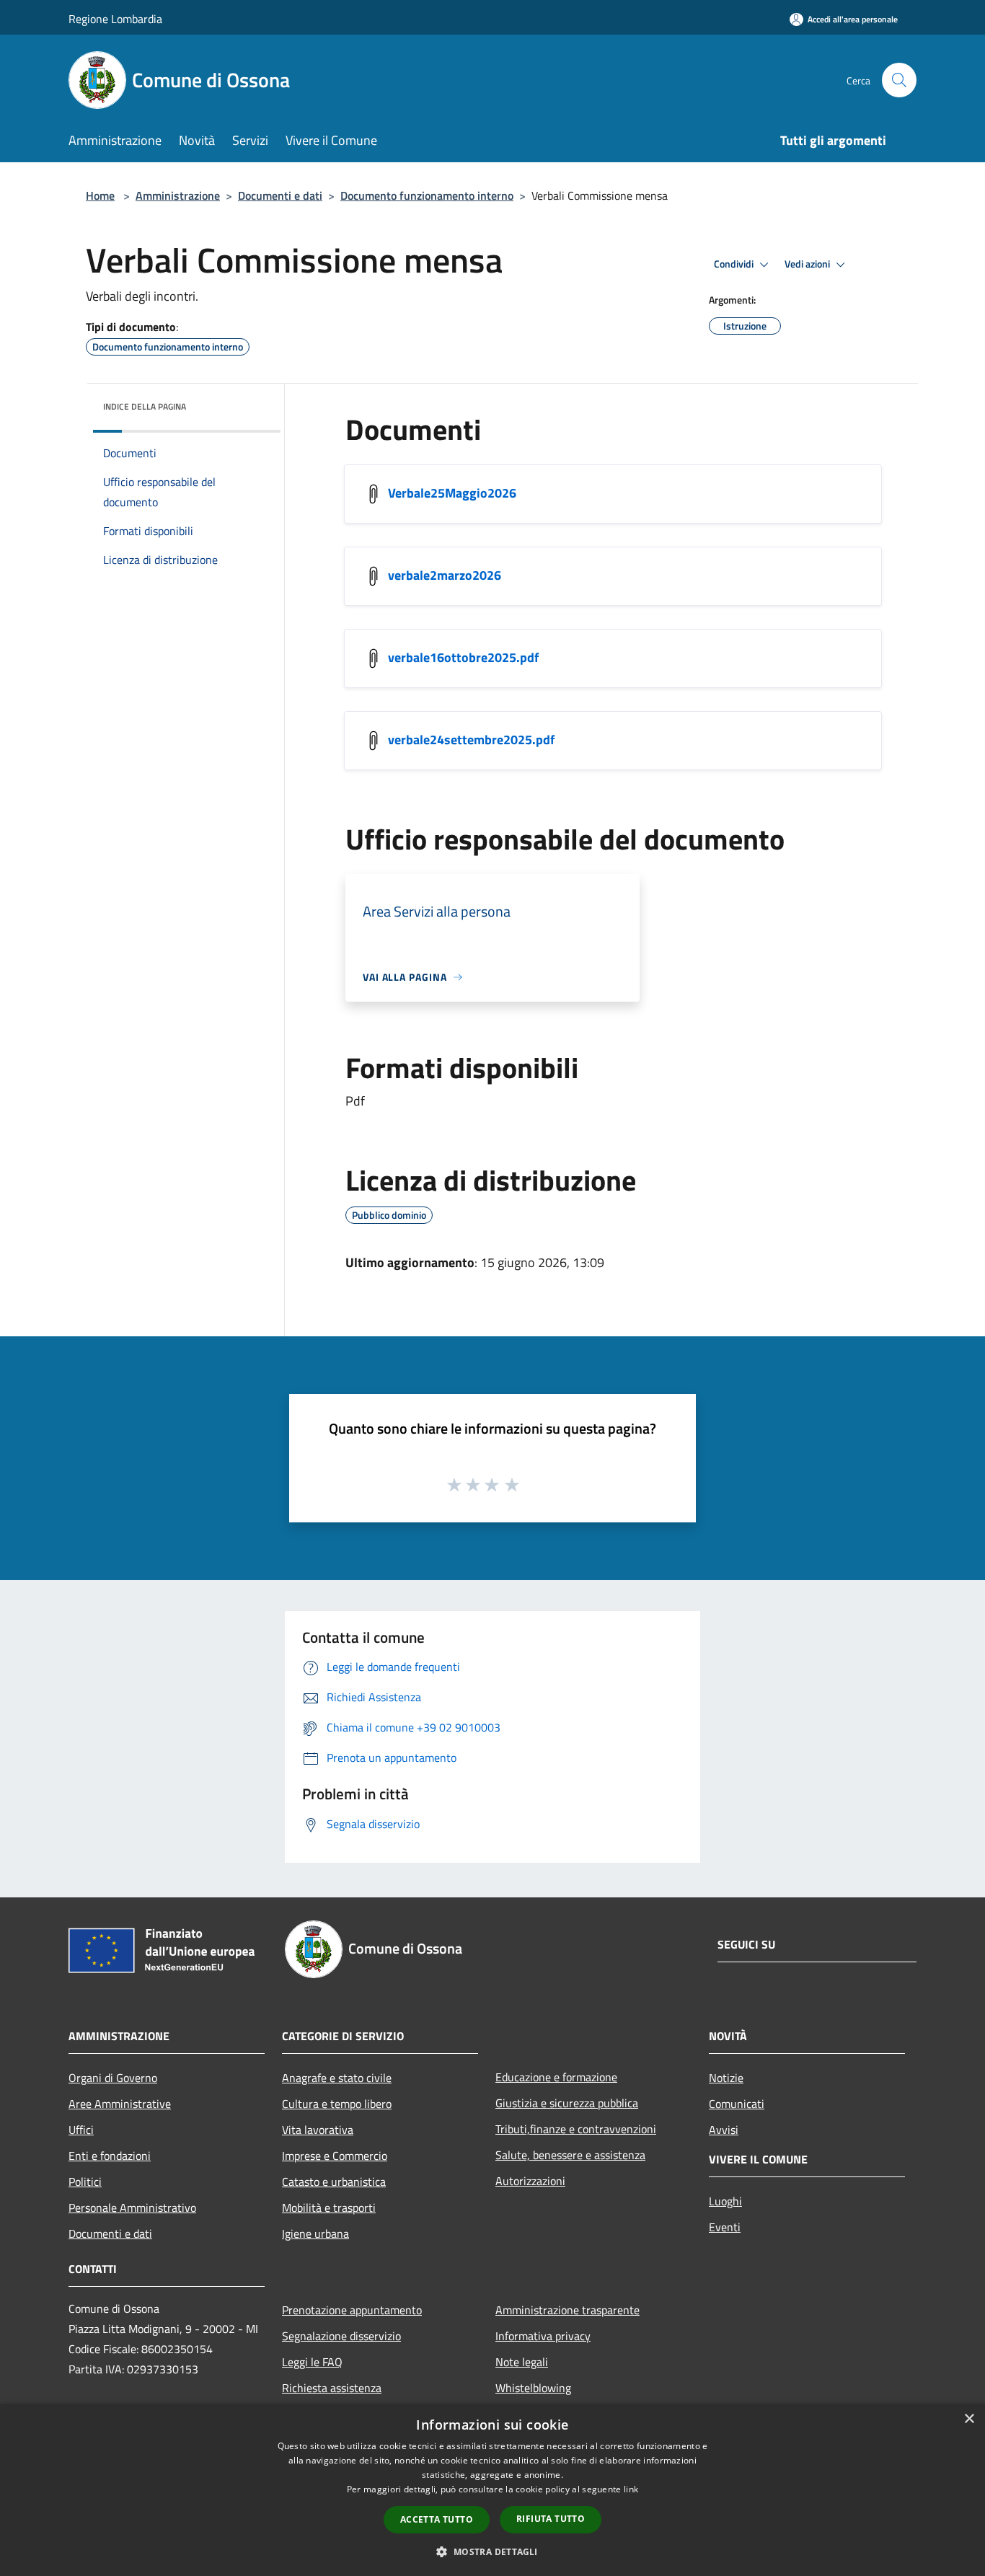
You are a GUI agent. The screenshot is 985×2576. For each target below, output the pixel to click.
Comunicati (737, 2104)
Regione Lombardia (115, 19)
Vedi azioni (808, 264)
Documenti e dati (280, 195)
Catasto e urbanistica (334, 2182)
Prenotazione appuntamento (352, 2310)
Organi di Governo (113, 2078)
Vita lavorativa (318, 2130)
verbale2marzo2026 (445, 575)
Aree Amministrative (120, 2104)
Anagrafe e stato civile (337, 2078)
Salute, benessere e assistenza (570, 2155)
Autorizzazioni (530, 2181)
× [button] (969, 2419)
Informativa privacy (543, 2336)
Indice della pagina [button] (145, 406)
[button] (492, 2551)
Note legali (522, 2362)
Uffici (81, 2130)
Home (100, 195)
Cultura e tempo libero (337, 2104)
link (631, 2489)
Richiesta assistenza (332, 2388)
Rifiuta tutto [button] (551, 2519)
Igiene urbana (315, 2233)
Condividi (735, 264)
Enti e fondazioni (110, 2156)
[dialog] (492, 2490)
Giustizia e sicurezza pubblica (567, 2103)
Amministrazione (178, 195)
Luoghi (725, 2201)
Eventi (725, 2227)
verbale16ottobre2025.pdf (463, 657)
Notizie (726, 2078)
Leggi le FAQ (312, 2362)
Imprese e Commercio (335, 2156)
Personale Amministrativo (132, 2207)
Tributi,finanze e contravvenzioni (576, 2129)
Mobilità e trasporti (329, 2207)
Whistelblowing (533, 2388)
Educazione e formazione (556, 2077)
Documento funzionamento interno (427, 195)
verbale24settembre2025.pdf (471, 740)
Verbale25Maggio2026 (452, 493)
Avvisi (724, 2130)
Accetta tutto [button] (437, 2519)
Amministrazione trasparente (567, 2310)
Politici (85, 2182)
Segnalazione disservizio (341, 2336)
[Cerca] (899, 80)
